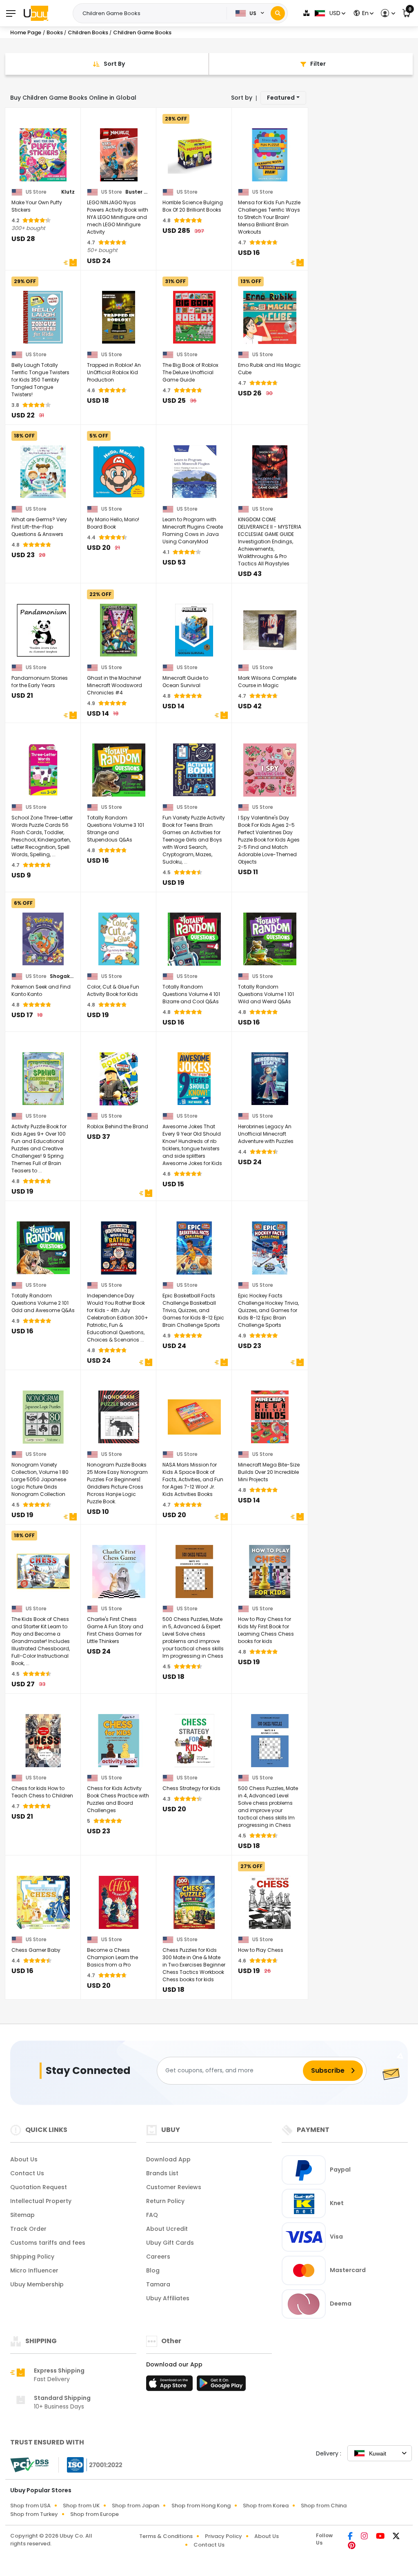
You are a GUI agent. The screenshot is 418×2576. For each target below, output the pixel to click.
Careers (158, 2257)
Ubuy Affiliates (168, 2298)
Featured (281, 98)
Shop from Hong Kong (201, 2506)
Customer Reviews (174, 2187)
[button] (387, 13)
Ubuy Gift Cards (170, 2243)
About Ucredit (167, 2229)
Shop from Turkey (34, 2514)
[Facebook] (351, 2537)
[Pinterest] (352, 2546)
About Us (24, 2159)
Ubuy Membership (37, 2284)
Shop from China (324, 2506)
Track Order (28, 2229)
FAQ (152, 2215)
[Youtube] (381, 2537)
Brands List (162, 2173)
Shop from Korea (266, 2506)
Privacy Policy (223, 2536)
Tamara (158, 2284)
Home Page (26, 32)
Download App (168, 2159)
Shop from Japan (136, 2506)
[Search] (278, 13)
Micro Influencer (34, 2270)
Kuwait (378, 2453)
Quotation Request (39, 2187)
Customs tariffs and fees (48, 2243)
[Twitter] (396, 2537)
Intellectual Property (41, 2201)
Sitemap (22, 2215)
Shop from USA (30, 2506)
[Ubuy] (36, 13)
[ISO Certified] (91, 2464)
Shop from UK (81, 2506)
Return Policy (165, 2201)
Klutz (68, 192)
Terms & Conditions (166, 2536)
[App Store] (171, 2386)
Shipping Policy (32, 2257)
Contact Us (27, 2173)
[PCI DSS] (29, 2465)
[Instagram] (365, 2537)
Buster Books (138, 192)
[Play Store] (221, 2386)
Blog (153, 2270)
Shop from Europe (94, 2514)
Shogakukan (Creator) (62, 976)
